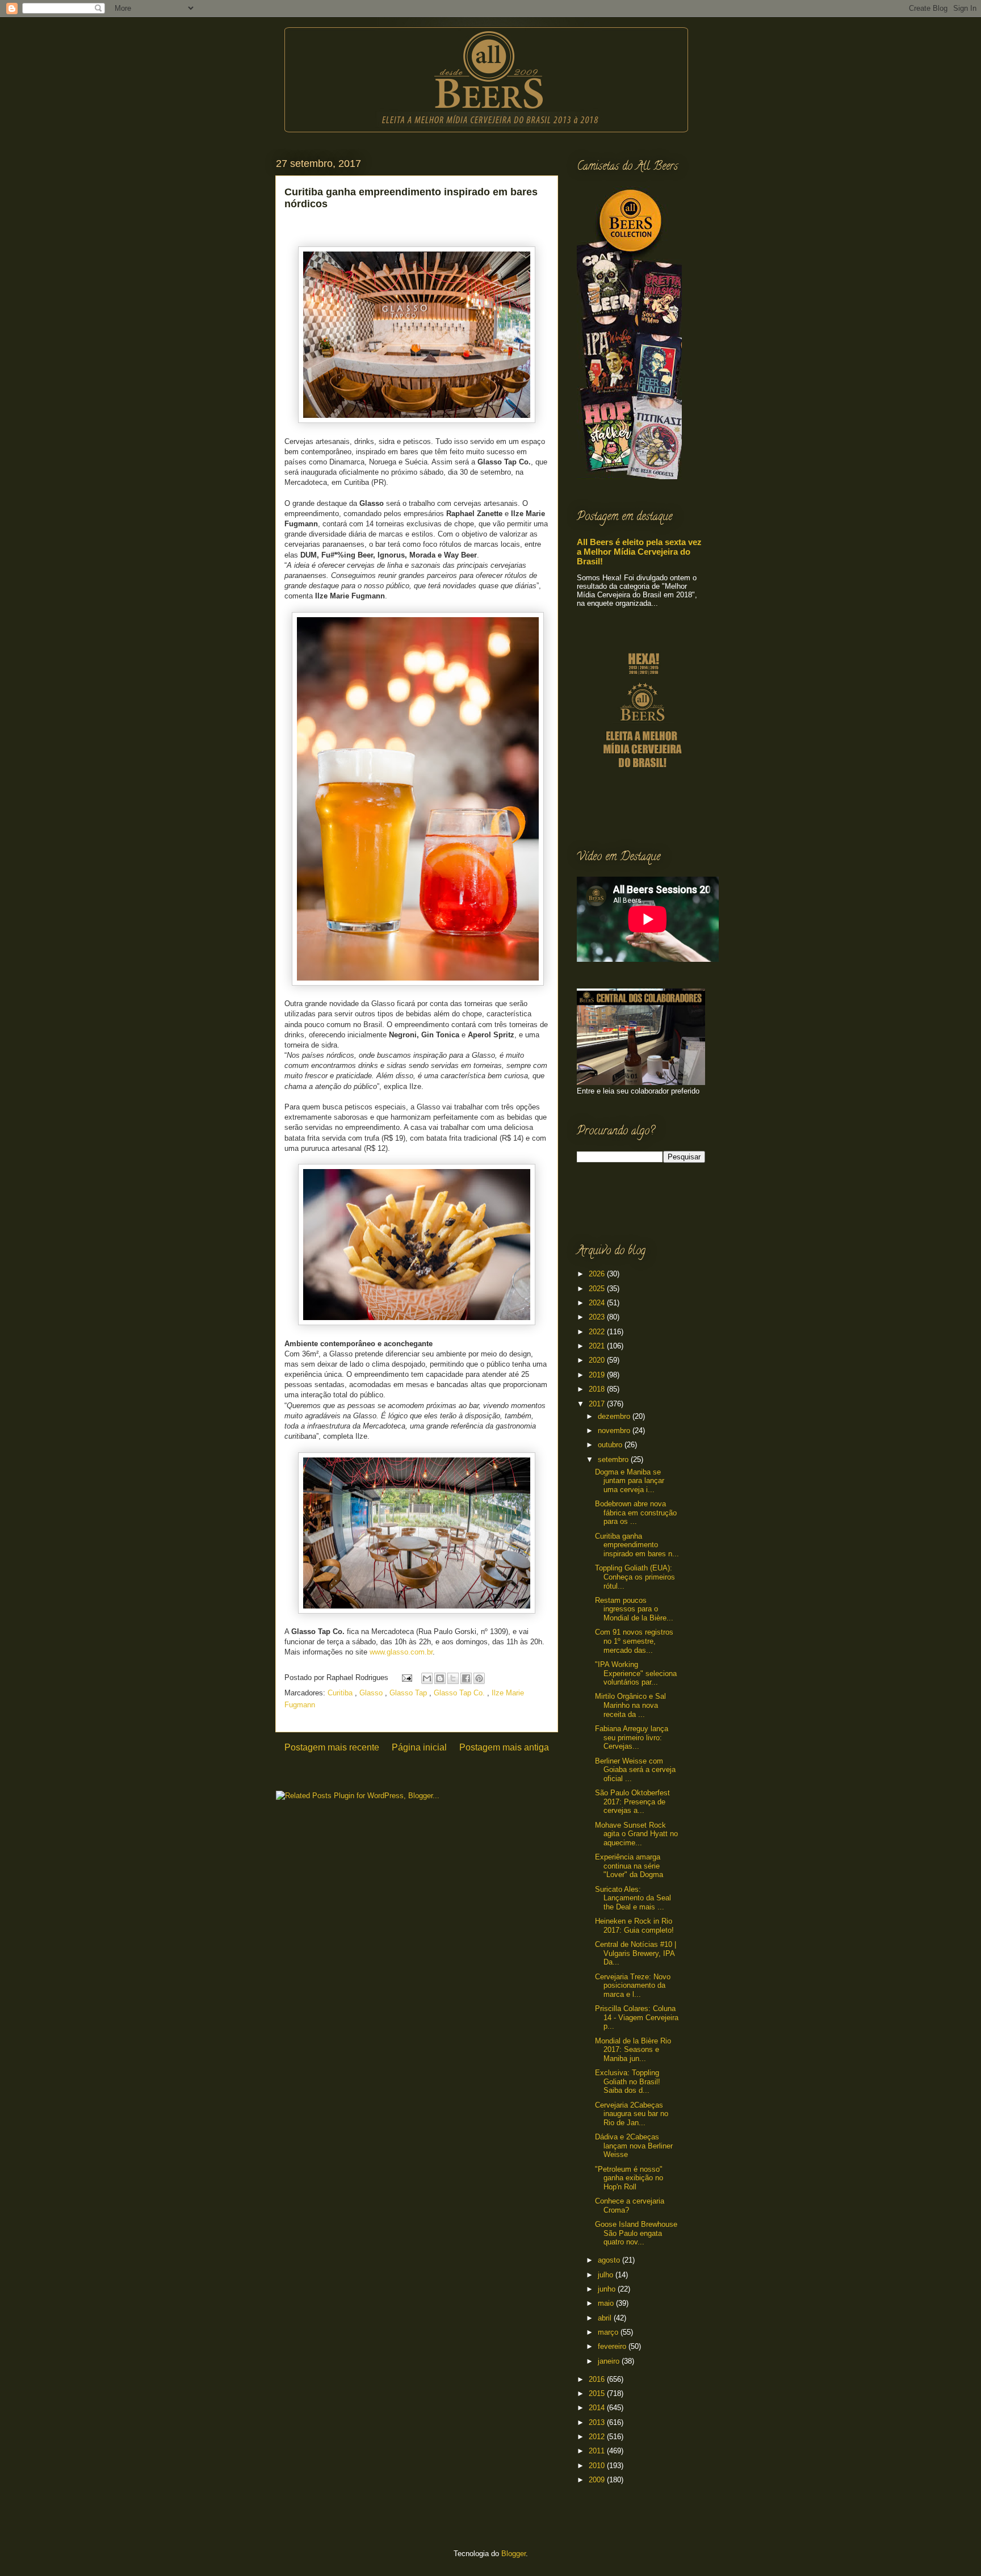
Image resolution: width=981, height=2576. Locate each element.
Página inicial (419, 1747)
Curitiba (341, 1693)
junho (608, 2289)
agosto (610, 2260)
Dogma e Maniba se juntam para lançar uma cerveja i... (630, 1481)
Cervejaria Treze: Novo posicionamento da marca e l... (633, 1986)
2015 (598, 2393)
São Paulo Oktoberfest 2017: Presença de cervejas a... (632, 1802)
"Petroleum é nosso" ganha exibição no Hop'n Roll (629, 2178)
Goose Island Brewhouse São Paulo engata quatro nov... (636, 2233)
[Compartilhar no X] (453, 1678)
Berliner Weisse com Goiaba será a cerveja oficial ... (635, 1770)
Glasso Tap (409, 1693)
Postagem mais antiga (504, 1747)
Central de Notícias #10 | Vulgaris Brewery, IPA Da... (636, 1953)
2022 (598, 1332)
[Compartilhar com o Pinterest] (479, 1678)
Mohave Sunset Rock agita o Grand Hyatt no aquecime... (636, 1834)
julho (607, 2275)
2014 (598, 2408)
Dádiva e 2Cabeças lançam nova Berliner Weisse (634, 2146)
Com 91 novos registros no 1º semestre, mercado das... (634, 1641)
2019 (598, 1375)
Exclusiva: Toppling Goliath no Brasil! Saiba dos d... (628, 2081)
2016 (598, 2379)
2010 (598, 2466)
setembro (614, 1459)
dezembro (615, 1416)
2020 (598, 1360)
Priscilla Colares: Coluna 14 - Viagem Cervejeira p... (637, 2017)
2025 (598, 1289)
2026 (598, 1274)
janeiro (610, 2361)
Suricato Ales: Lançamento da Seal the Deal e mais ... (633, 1898)
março (609, 2332)
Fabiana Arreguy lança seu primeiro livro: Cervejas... (632, 1737)
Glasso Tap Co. (460, 1693)
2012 (598, 2437)
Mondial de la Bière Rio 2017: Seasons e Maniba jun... (633, 2050)
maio (607, 2303)
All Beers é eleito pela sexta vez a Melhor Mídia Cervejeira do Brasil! (639, 552)
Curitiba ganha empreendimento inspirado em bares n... (637, 1545)
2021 (598, 1346)
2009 (598, 2480)
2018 (598, 1389)
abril (606, 2318)
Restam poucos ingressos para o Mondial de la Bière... (634, 1609)
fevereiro (613, 2346)
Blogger (513, 2554)
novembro (615, 1431)
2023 (598, 1317)
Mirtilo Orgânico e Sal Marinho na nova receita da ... (630, 1705)
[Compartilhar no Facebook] (466, 1678)
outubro (611, 1445)
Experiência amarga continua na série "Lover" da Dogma (629, 1866)
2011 (598, 2451)
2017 (598, 1404)
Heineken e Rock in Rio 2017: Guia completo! (634, 1926)
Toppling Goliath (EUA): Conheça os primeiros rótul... (635, 1577)
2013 (598, 2422)
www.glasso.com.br (401, 1652)
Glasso (372, 1693)
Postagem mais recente (332, 1747)
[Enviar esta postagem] (406, 1677)
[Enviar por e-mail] (427, 1678)
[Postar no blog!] (440, 1678)
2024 (598, 1303)
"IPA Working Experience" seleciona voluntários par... (636, 1673)
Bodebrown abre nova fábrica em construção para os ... (636, 1513)
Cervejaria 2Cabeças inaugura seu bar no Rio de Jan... (632, 2114)
